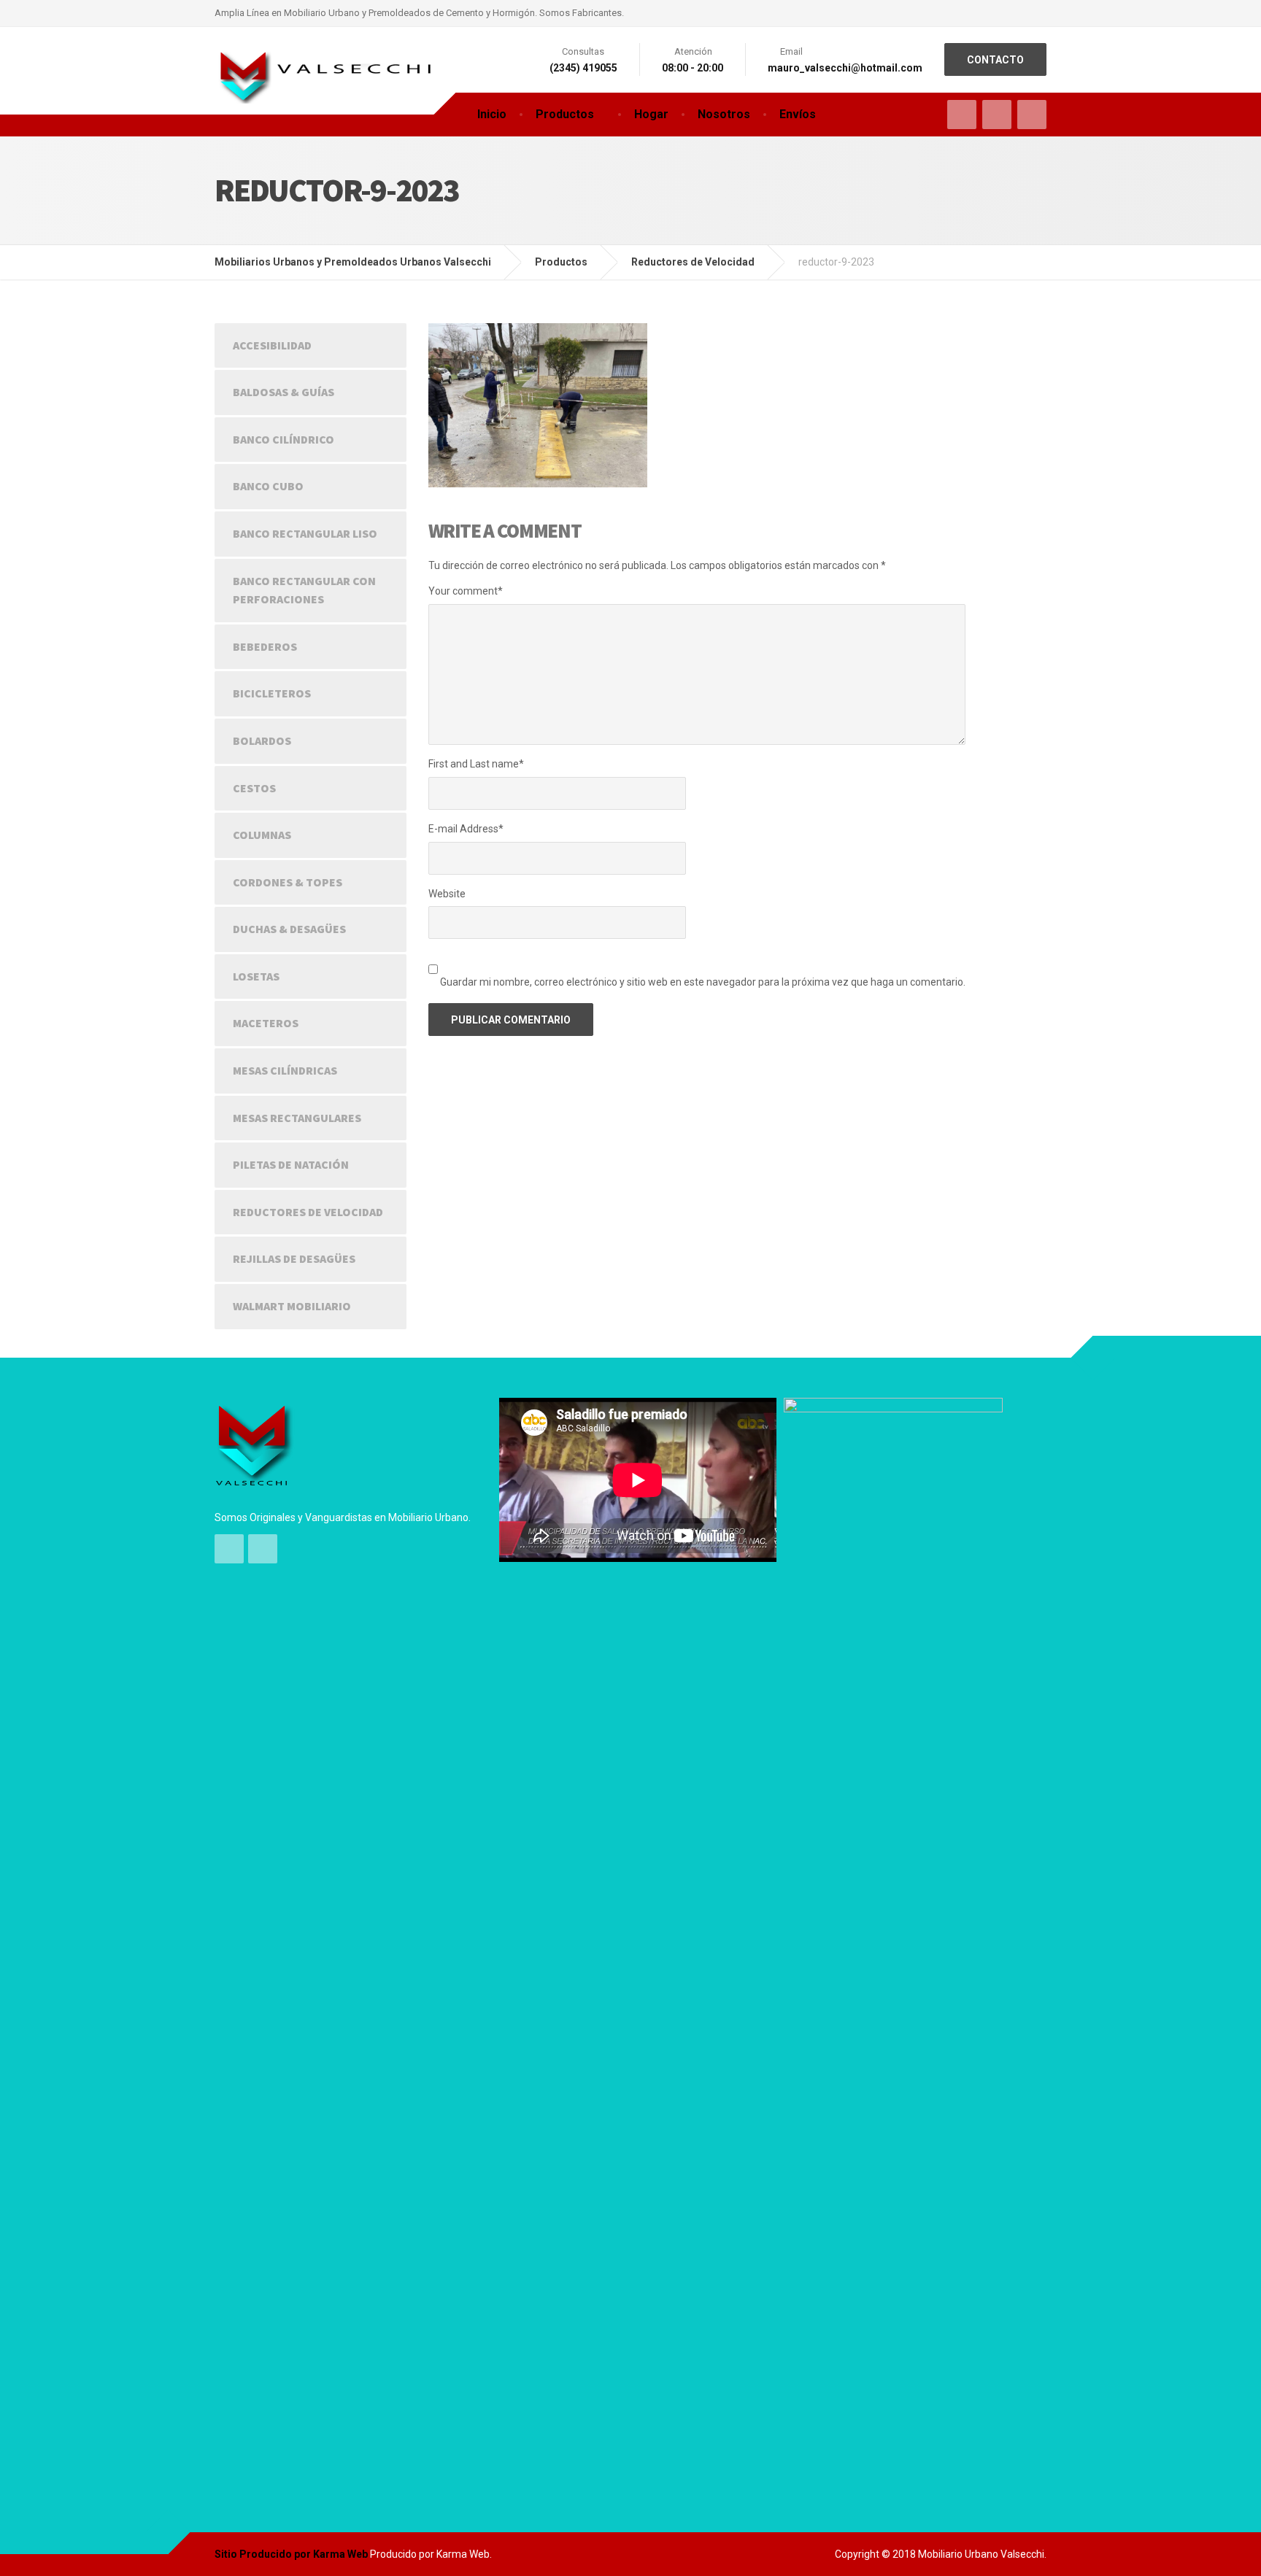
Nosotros (724, 114)
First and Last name (476, 764)
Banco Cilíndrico (284, 439)
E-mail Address (466, 829)
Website (447, 894)
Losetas (256, 976)
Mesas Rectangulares (297, 1118)
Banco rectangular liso (305, 533)
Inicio (492, 114)
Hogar (651, 114)
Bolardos (262, 740)
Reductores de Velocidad (308, 1212)
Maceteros (266, 1023)
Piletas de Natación (291, 1164)
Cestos (254, 788)
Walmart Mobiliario (292, 1306)
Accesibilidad (272, 345)
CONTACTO (995, 60)
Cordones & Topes (288, 882)
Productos (565, 114)
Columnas (262, 835)
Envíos (798, 114)
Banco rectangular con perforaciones (304, 590)
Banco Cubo (268, 486)
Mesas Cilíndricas (285, 1070)
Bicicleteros (272, 693)
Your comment (466, 591)
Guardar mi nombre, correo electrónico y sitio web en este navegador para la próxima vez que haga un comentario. (703, 982)
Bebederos (265, 646)
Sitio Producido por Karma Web (291, 2554)
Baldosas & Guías (284, 392)
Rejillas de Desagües (294, 1258)
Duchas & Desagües (289, 929)
